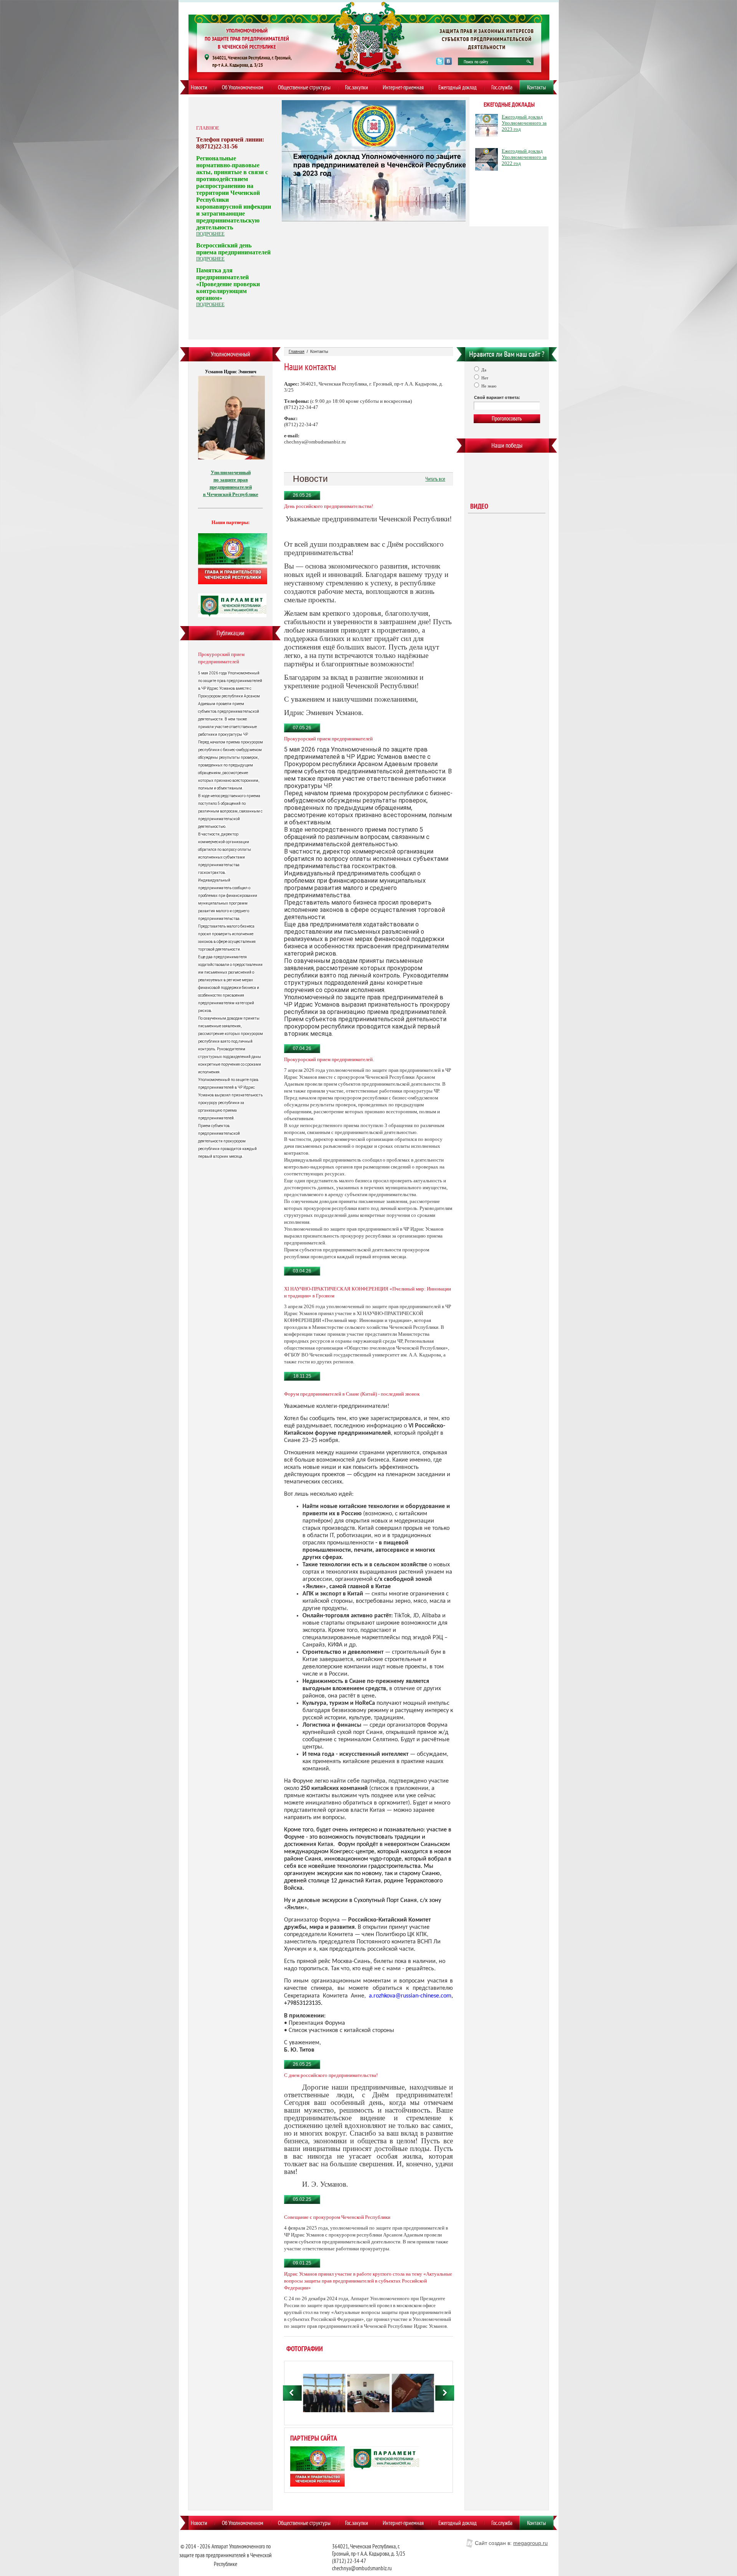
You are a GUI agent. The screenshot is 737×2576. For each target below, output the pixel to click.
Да (483, 370)
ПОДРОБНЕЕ (210, 234)
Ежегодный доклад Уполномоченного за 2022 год (524, 157)
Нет (484, 378)
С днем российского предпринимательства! (331, 2075)
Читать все (435, 479)
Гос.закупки (357, 87)
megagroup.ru (530, 2543)
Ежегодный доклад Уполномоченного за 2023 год (524, 123)
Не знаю (488, 386)
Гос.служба (502, 87)
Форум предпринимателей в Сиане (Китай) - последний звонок (352, 1394)
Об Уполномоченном (243, 87)
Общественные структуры (304, 87)
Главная (297, 351)
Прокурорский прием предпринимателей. (329, 1059)
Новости (199, 87)
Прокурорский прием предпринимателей (221, 658)
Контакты (536, 87)
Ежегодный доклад (458, 87)
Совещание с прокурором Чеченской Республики (337, 2217)
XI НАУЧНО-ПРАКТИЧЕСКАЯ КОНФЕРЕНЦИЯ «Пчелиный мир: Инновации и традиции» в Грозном (368, 1292)
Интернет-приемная (403, 87)
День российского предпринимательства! (329, 506)
